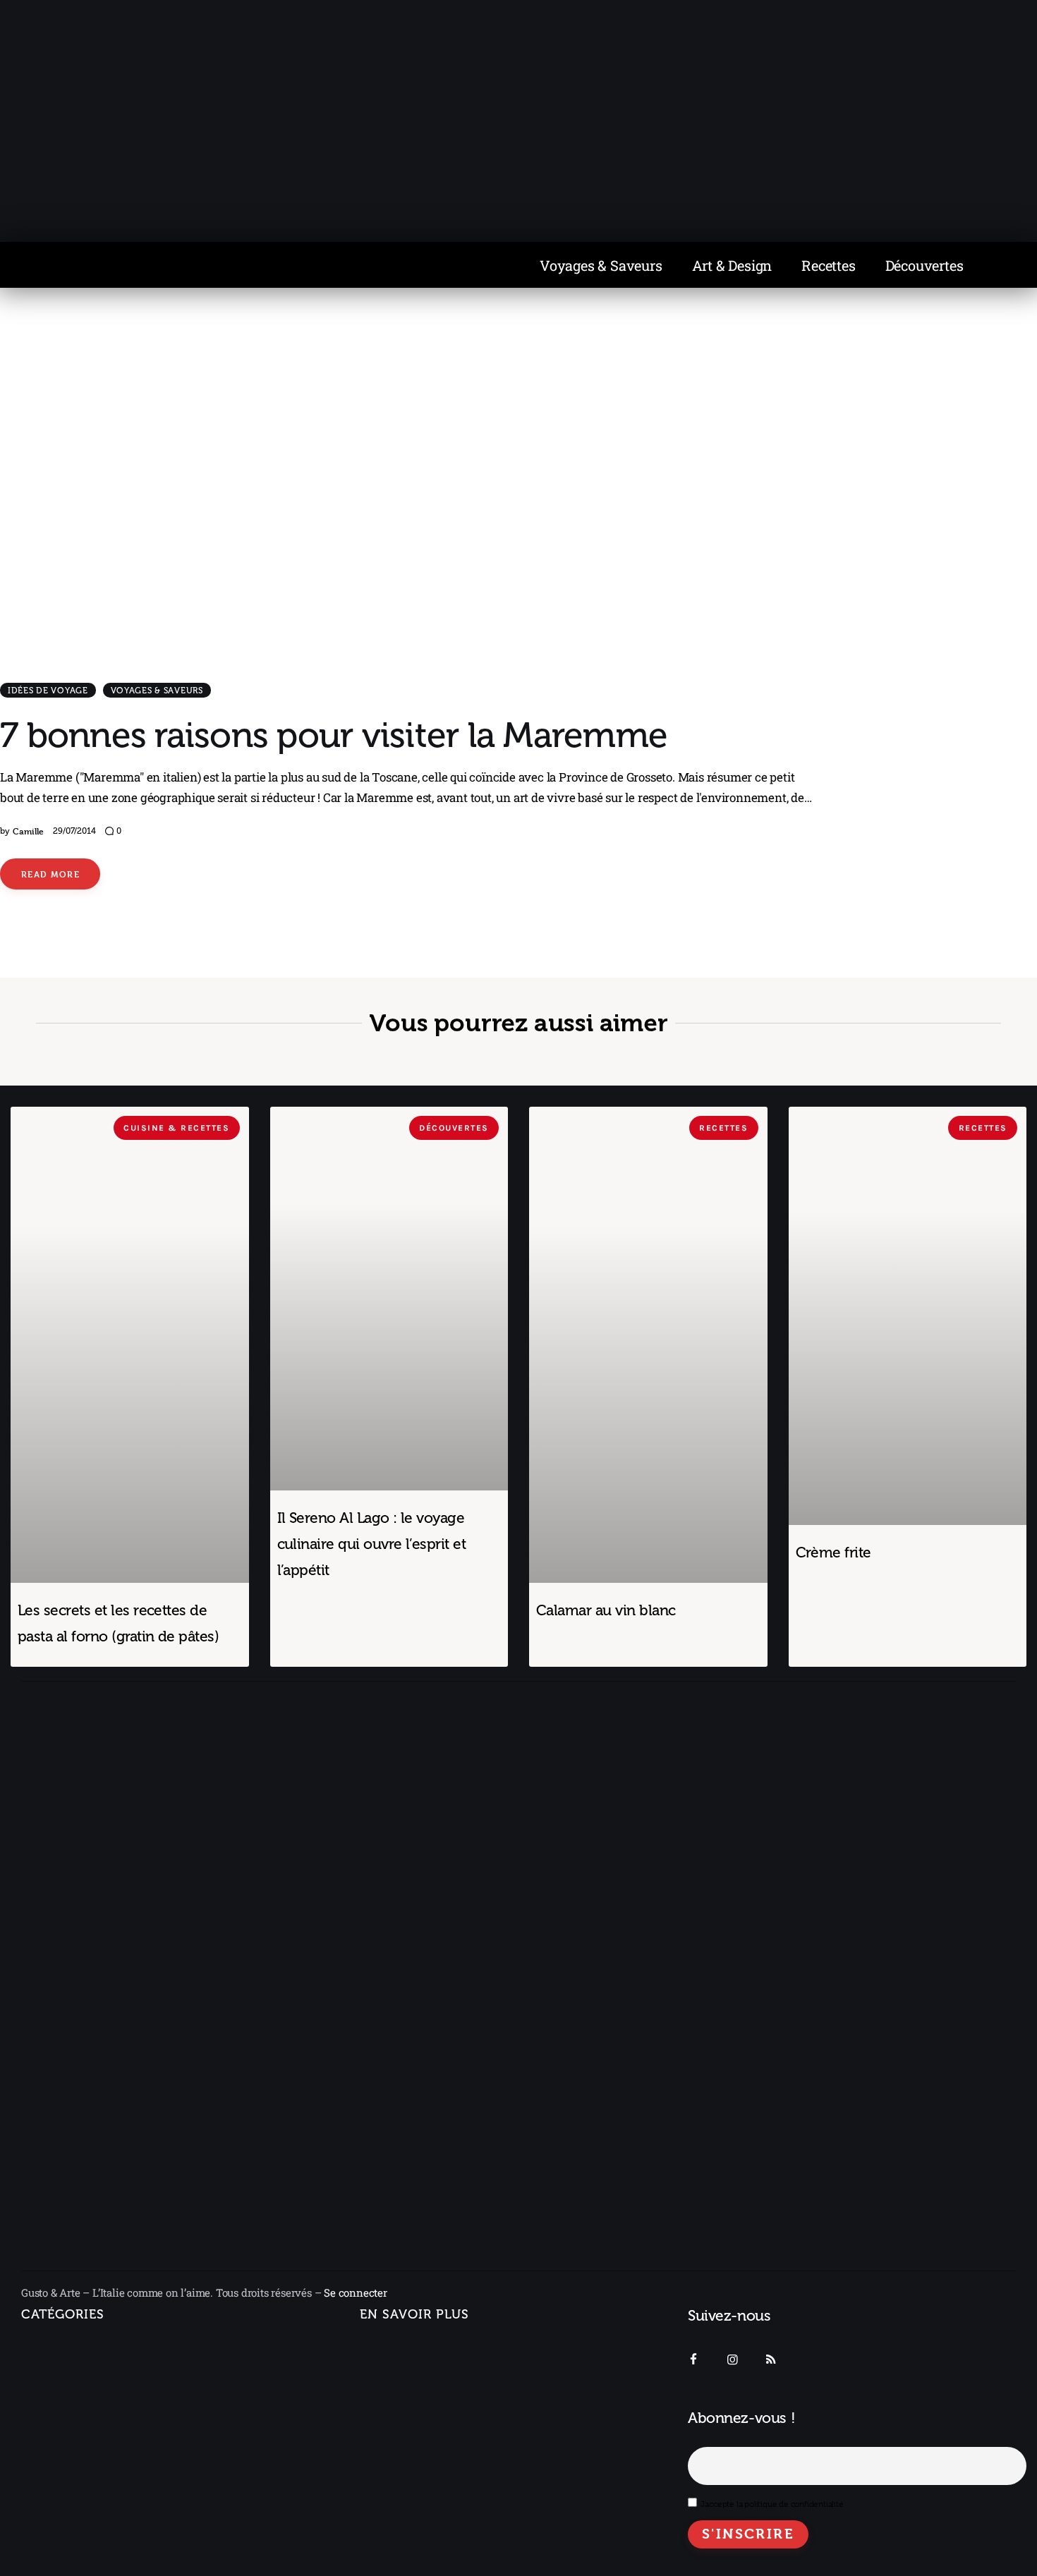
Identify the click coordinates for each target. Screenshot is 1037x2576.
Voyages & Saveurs (601, 265)
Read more (50, 874)
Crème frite (833, 1552)
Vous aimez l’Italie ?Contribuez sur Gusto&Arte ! (432, 2389)
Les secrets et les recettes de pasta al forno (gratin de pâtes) (118, 1623)
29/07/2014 (74, 831)
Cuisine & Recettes (68, 2536)
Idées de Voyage (48, 691)
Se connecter (356, 2292)
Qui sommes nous (406, 2350)
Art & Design (732, 265)
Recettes (828, 265)
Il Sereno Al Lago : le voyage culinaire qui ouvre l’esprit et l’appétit (372, 1544)
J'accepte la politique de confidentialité (772, 2504)
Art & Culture (68, 2474)
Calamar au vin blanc (606, 1610)
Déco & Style (67, 2505)
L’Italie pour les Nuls (86, 2412)
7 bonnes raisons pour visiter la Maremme (334, 735)
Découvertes (924, 265)
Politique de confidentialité (429, 2429)
